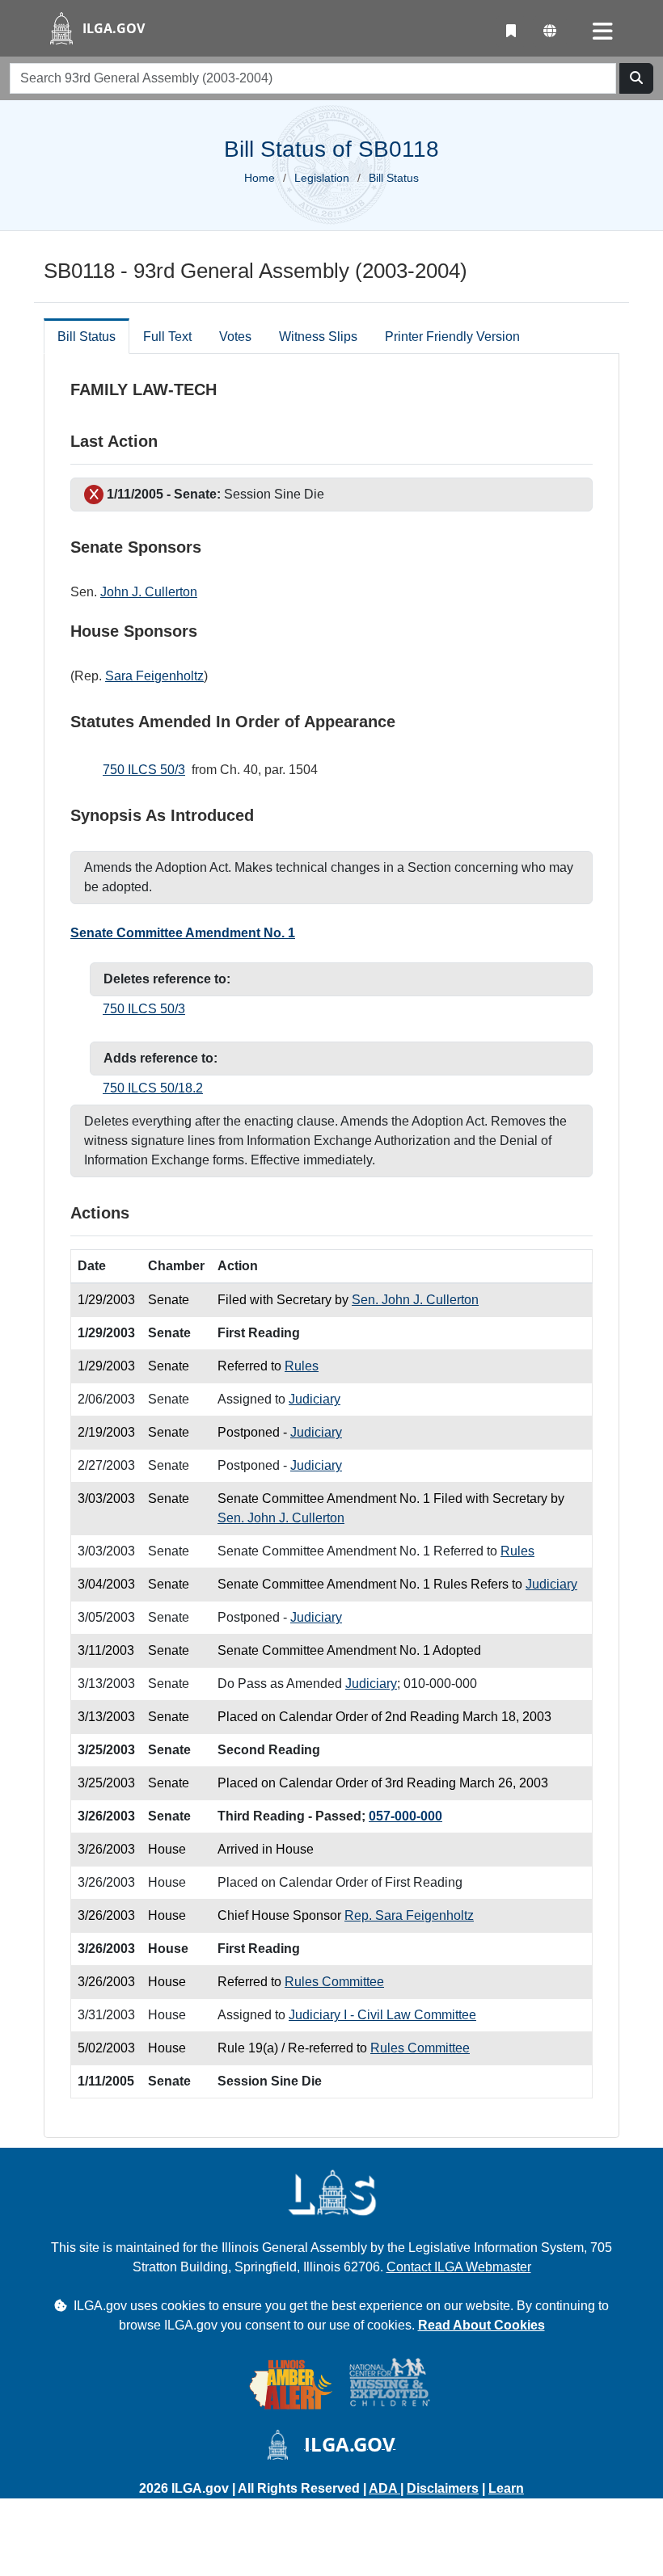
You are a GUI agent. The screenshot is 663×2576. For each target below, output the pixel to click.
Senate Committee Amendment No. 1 (183, 933)
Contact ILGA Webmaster (459, 2267)
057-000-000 (405, 1816)
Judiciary (315, 1399)
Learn (506, 2488)
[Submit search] (636, 78)
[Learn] (511, 32)
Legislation (322, 178)
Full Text (167, 337)
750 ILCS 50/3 (144, 770)
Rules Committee (334, 1982)
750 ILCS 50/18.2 (153, 1088)
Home (260, 178)
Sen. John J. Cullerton (415, 1300)
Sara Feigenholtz (154, 676)
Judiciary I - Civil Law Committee (382, 2015)
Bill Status (87, 337)
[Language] (550, 32)
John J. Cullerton (149, 592)
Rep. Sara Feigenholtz (409, 1915)
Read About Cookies (481, 2325)
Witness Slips (318, 337)
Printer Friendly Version (452, 337)
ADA (384, 2488)
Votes (235, 337)
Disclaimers (443, 2488)
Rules (302, 1366)
